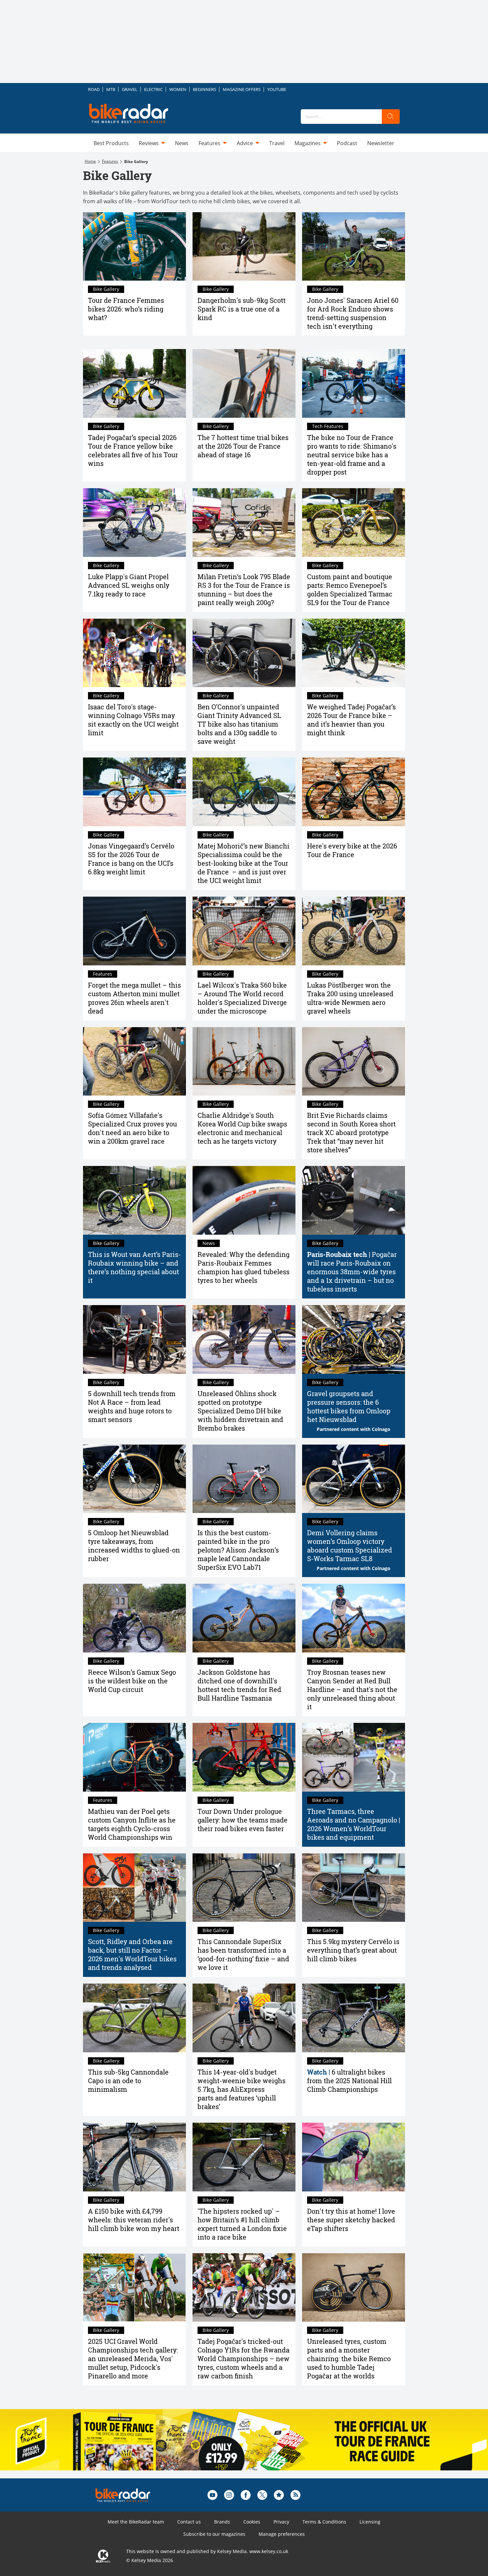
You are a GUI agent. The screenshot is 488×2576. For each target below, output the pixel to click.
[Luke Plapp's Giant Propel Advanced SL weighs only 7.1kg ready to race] (134, 523)
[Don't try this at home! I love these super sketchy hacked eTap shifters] (354, 2157)
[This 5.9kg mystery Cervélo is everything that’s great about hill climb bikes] (354, 1888)
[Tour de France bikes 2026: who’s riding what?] (354, 792)
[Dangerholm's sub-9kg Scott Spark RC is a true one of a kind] (244, 247)
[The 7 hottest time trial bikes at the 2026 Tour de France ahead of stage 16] (244, 383)
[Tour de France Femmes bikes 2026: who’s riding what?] (134, 247)
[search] (391, 117)
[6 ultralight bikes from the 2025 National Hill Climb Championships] (354, 2018)
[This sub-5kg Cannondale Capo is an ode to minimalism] (134, 2018)
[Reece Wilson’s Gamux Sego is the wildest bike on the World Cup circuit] (134, 1618)
